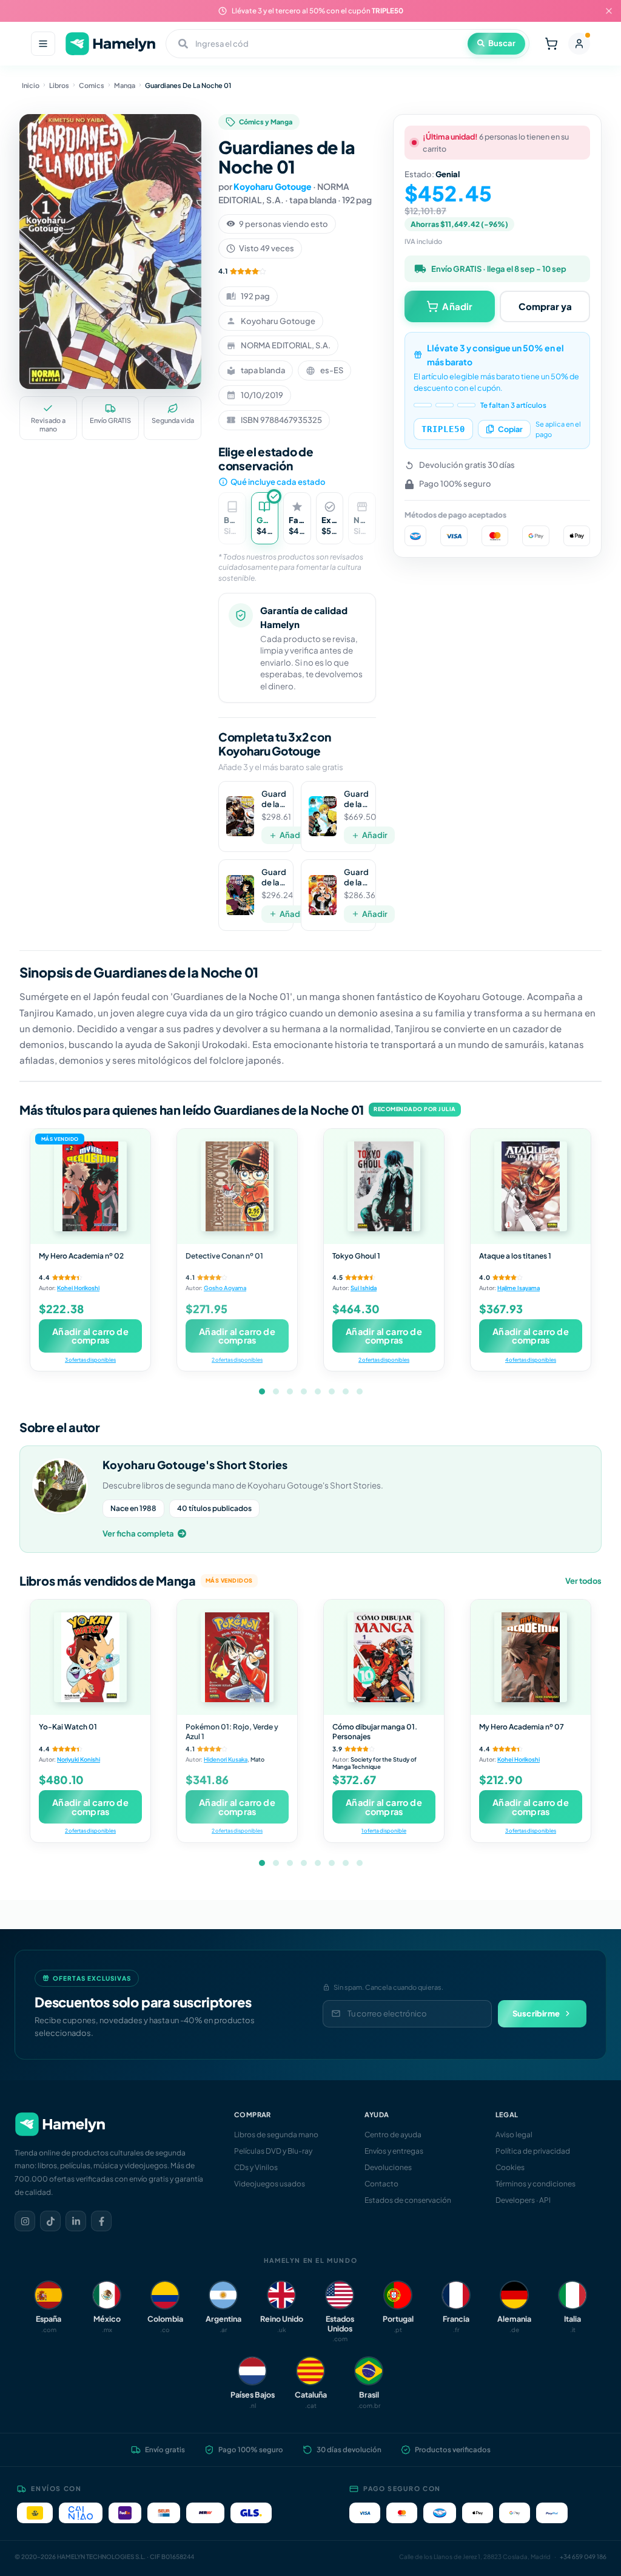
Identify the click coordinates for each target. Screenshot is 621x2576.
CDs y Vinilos (256, 2167)
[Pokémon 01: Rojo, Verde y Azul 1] (237, 1657)
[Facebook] (101, 2221)
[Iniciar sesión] (579, 44)
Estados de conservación (408, 2200)
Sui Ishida (364, 1288)
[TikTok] (50, 2221)
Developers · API (523, 2200)
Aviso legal (514, 2135)
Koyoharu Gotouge (273, 186)
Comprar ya (545, 306)
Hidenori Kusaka (226, 1759)
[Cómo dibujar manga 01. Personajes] (384, 1657)
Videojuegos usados (270, 2184)
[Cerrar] (609, 11)
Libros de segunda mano (276, 2135)
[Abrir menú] (43, 44)
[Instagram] (25, 2221)
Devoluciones (388, 2167)
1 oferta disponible (384, 1831)
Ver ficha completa (138, 1533)
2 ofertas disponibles (237, 1360)
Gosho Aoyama (225, 1288)
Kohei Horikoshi (78, 1288)
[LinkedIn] (76, 2221)
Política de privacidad (533, 2151)
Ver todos (583, 1581)
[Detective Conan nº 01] (237, 1186)
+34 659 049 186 (583, 2557)
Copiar (510, 429)
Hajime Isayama (519, 1288)
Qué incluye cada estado (278, 482)
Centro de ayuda (393, 2135)
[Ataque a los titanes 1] (531, 1186)
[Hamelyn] (110, 44)
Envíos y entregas (394, 2151)
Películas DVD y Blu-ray (273, 2151)
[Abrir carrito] (551, 44)
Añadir (292, 835)
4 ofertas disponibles (531, 1360)
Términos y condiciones (535, 2184)
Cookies (510, 2167)
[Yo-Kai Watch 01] (90, 1657)
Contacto (381, 2184)
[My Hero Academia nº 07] (531, 1657)
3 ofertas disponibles (90, 1360)
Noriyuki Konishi (79, 1759)
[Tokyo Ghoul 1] (384, 1186)
